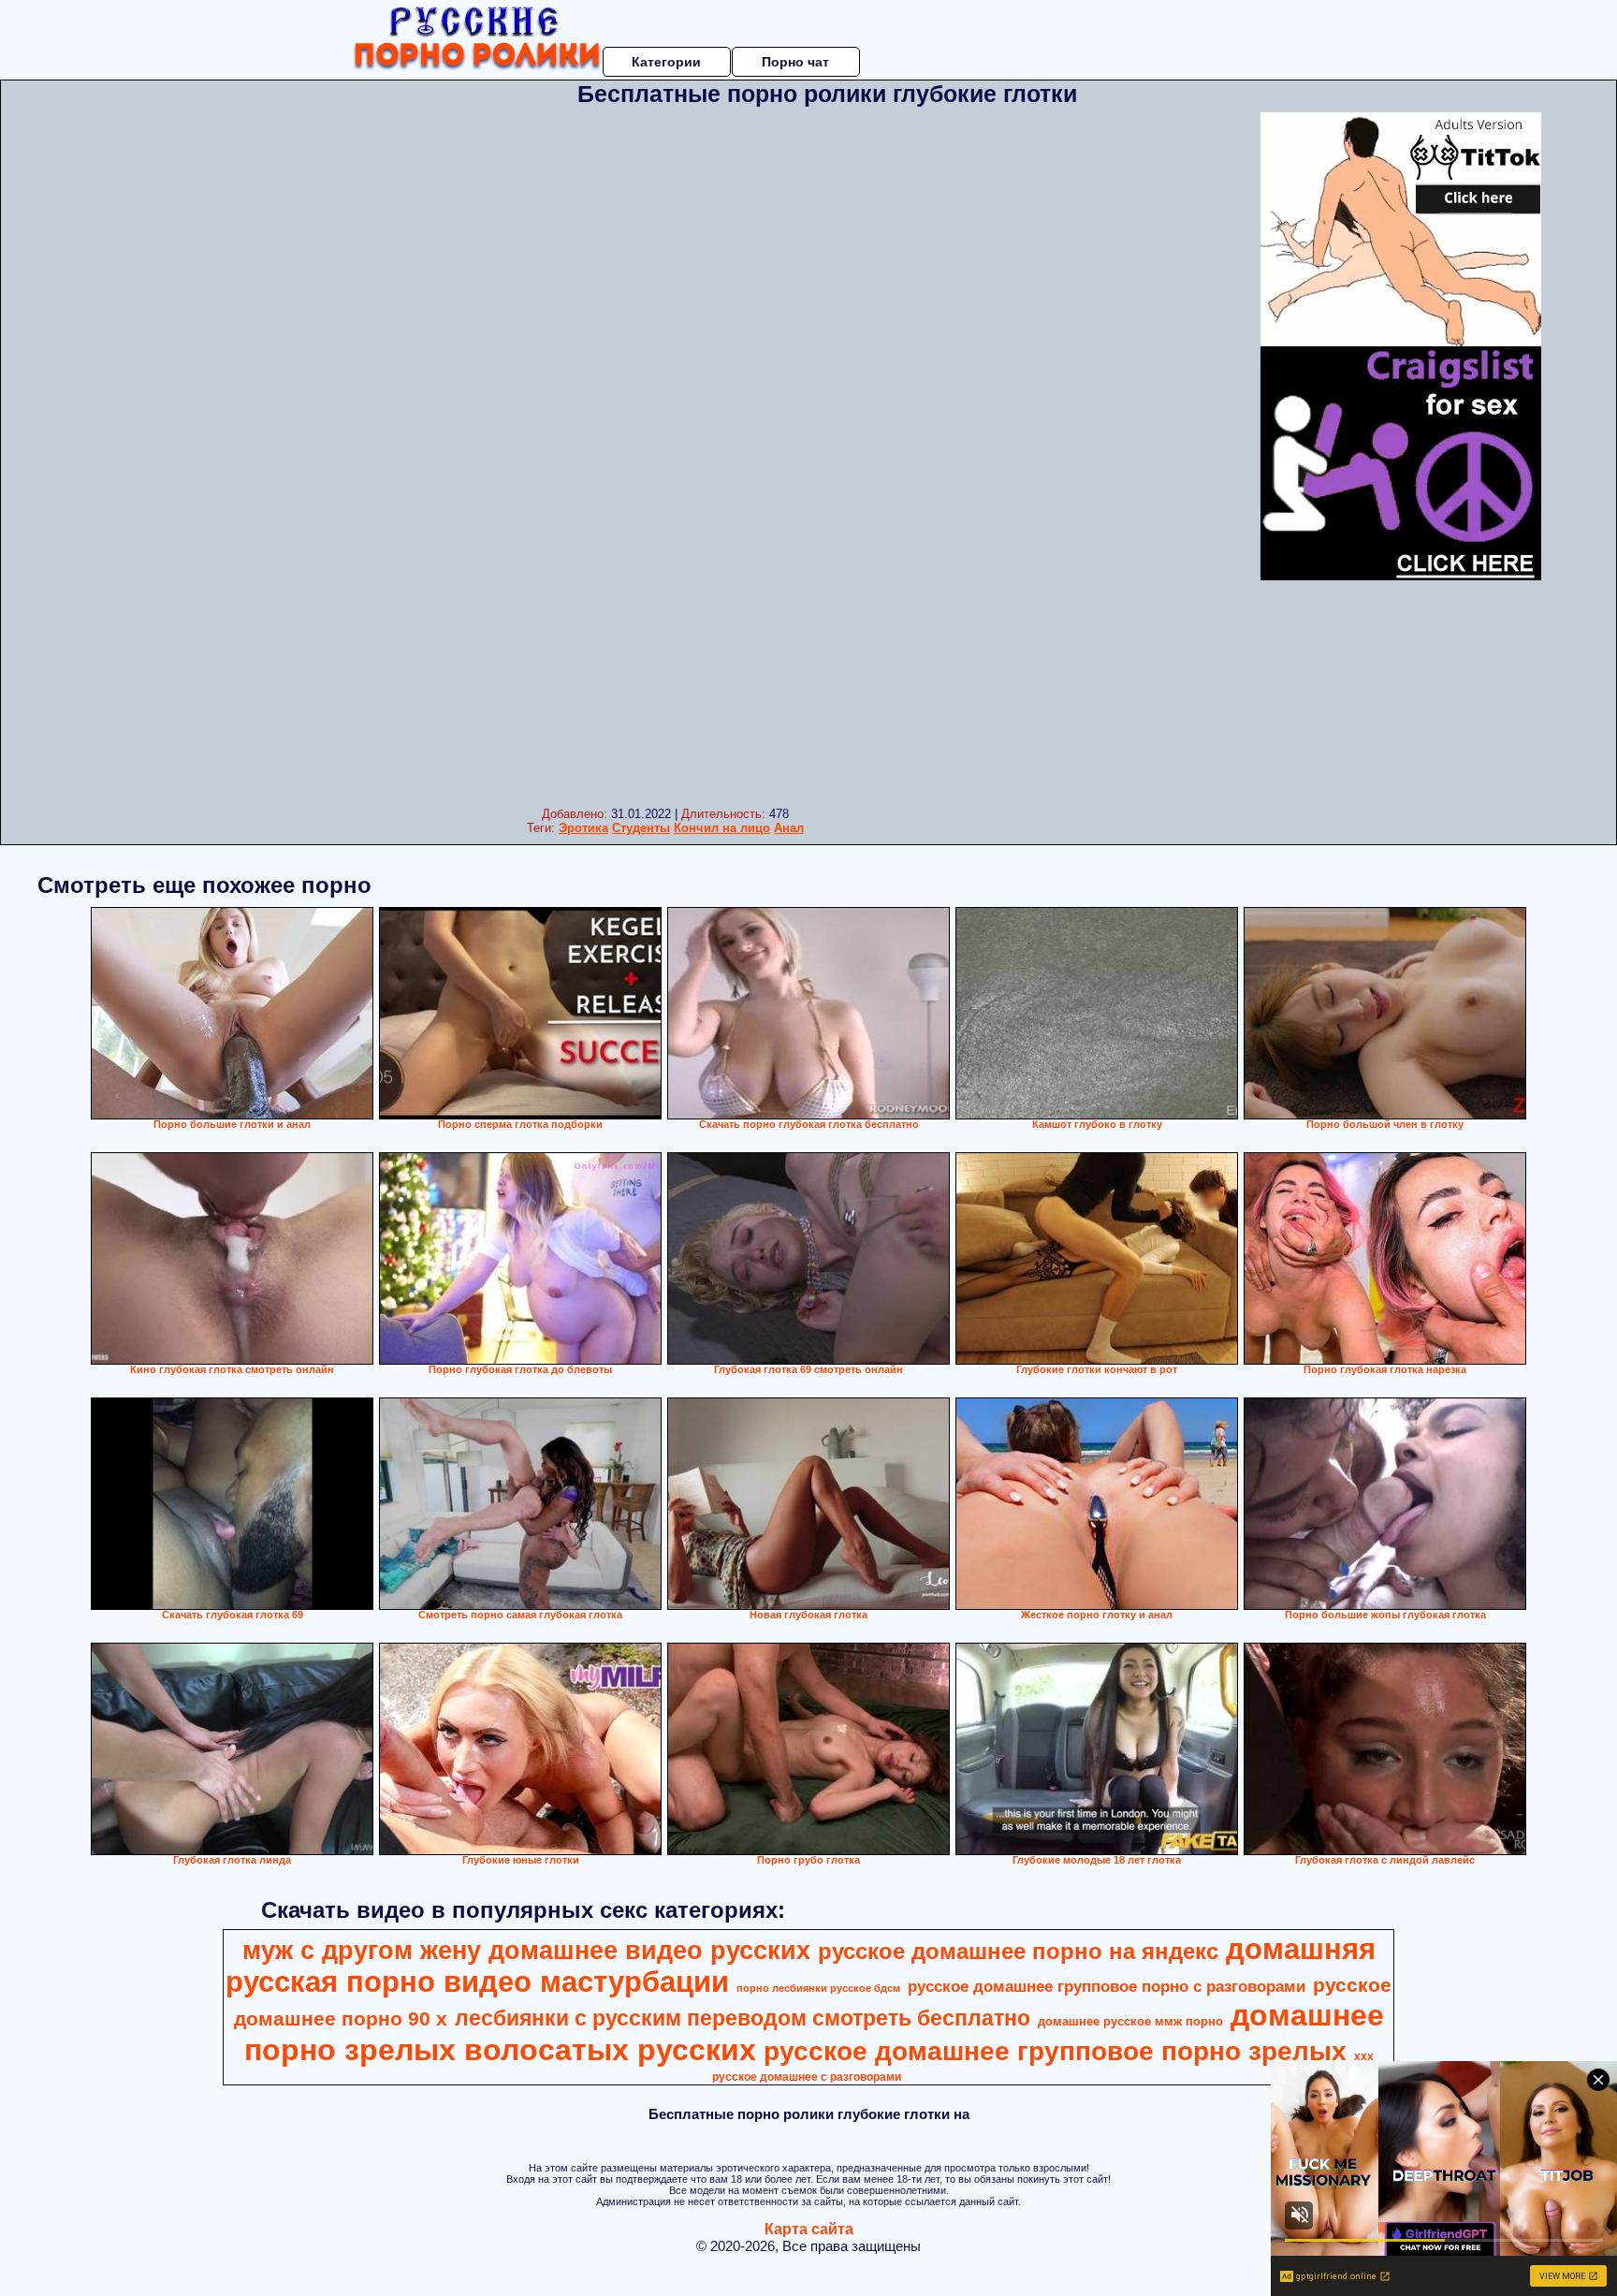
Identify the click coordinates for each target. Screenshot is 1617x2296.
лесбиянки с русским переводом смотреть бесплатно (743, 2018)
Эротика (583, 828)
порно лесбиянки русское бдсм (818, 1988)
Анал (789, 828)
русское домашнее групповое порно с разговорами (1107, 1986)
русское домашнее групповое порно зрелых (1055, 2051)
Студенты (641, 828)
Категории (666, 62)
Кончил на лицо (722, 828)
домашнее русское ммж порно (1130, 2021)
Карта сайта (809, 2229)
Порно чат (795, 62)
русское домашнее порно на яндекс (1018, 1951)
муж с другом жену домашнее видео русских (526, 1951)
